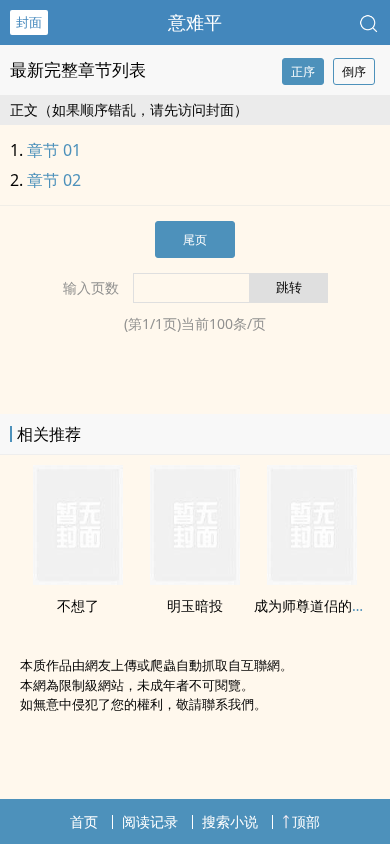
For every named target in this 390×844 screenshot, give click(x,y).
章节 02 (54, 180)
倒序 (354, 71)
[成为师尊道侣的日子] (312, 579)
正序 (303, 71)
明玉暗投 (195, 605)
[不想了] (78, 579)
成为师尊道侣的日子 (317, 605)
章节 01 (54, 150)
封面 (29, 22)
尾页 (195, 239)
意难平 (195, 22)
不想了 (78, 605)
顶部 (306, 821)
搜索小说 (230, 821)
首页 (84, 821)
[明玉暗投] (195, 579)
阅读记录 (150, 821)
